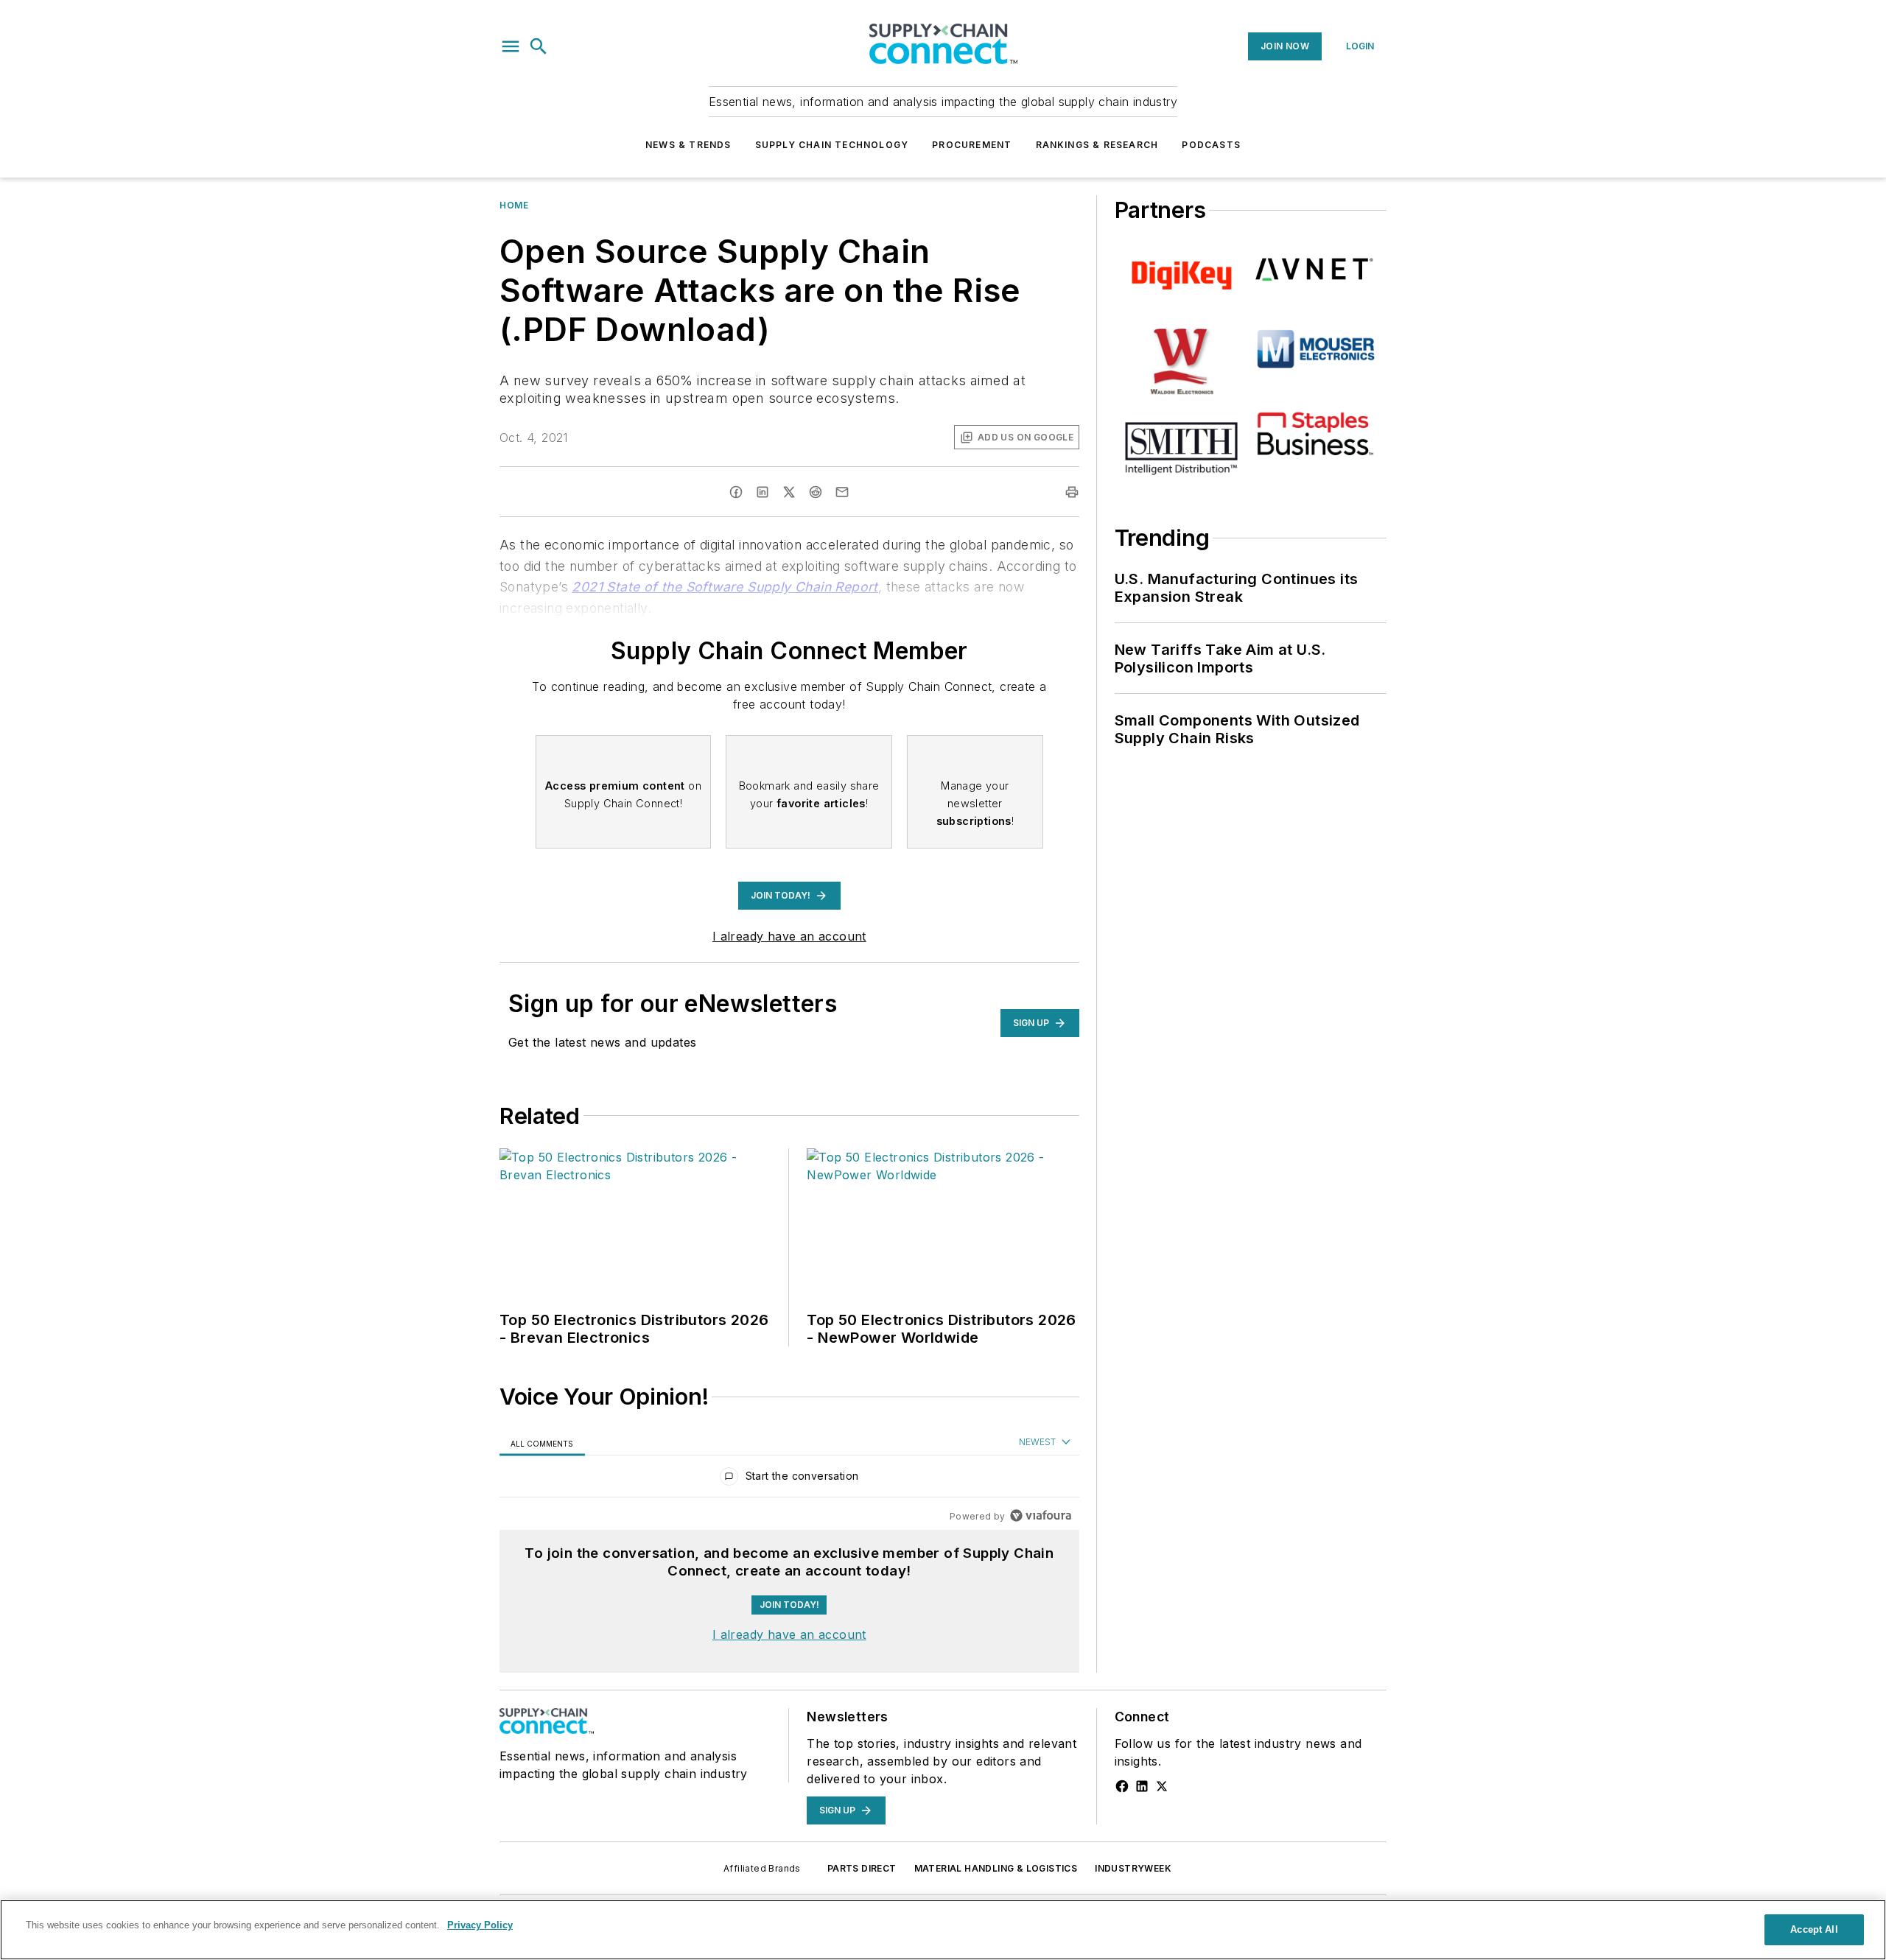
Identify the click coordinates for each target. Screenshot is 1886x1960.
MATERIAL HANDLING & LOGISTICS (996, 1868)
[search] (539, 46)
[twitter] (789, 492)
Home (514, 205)
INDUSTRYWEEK (1133, 1868)
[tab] (542, 1443)
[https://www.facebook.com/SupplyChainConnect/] (1122, 1786)
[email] (842, 492)
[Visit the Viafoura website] (1041, 1515)
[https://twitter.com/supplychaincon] (1162, 1786)
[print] (1072, 492)
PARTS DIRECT (862, 1868)
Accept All (1814, 1929)
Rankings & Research (1097, 145)
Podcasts (1211, 145)
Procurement (972, 145)
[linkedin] (763, 492)
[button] (511, 46)
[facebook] (736, 492)
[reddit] (816, 492)
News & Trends (688, 145)
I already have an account (789, 936)
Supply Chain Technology (832, 145)
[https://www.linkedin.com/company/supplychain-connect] (1142, 1786)
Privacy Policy (480, 1925)
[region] (789, 1479)
